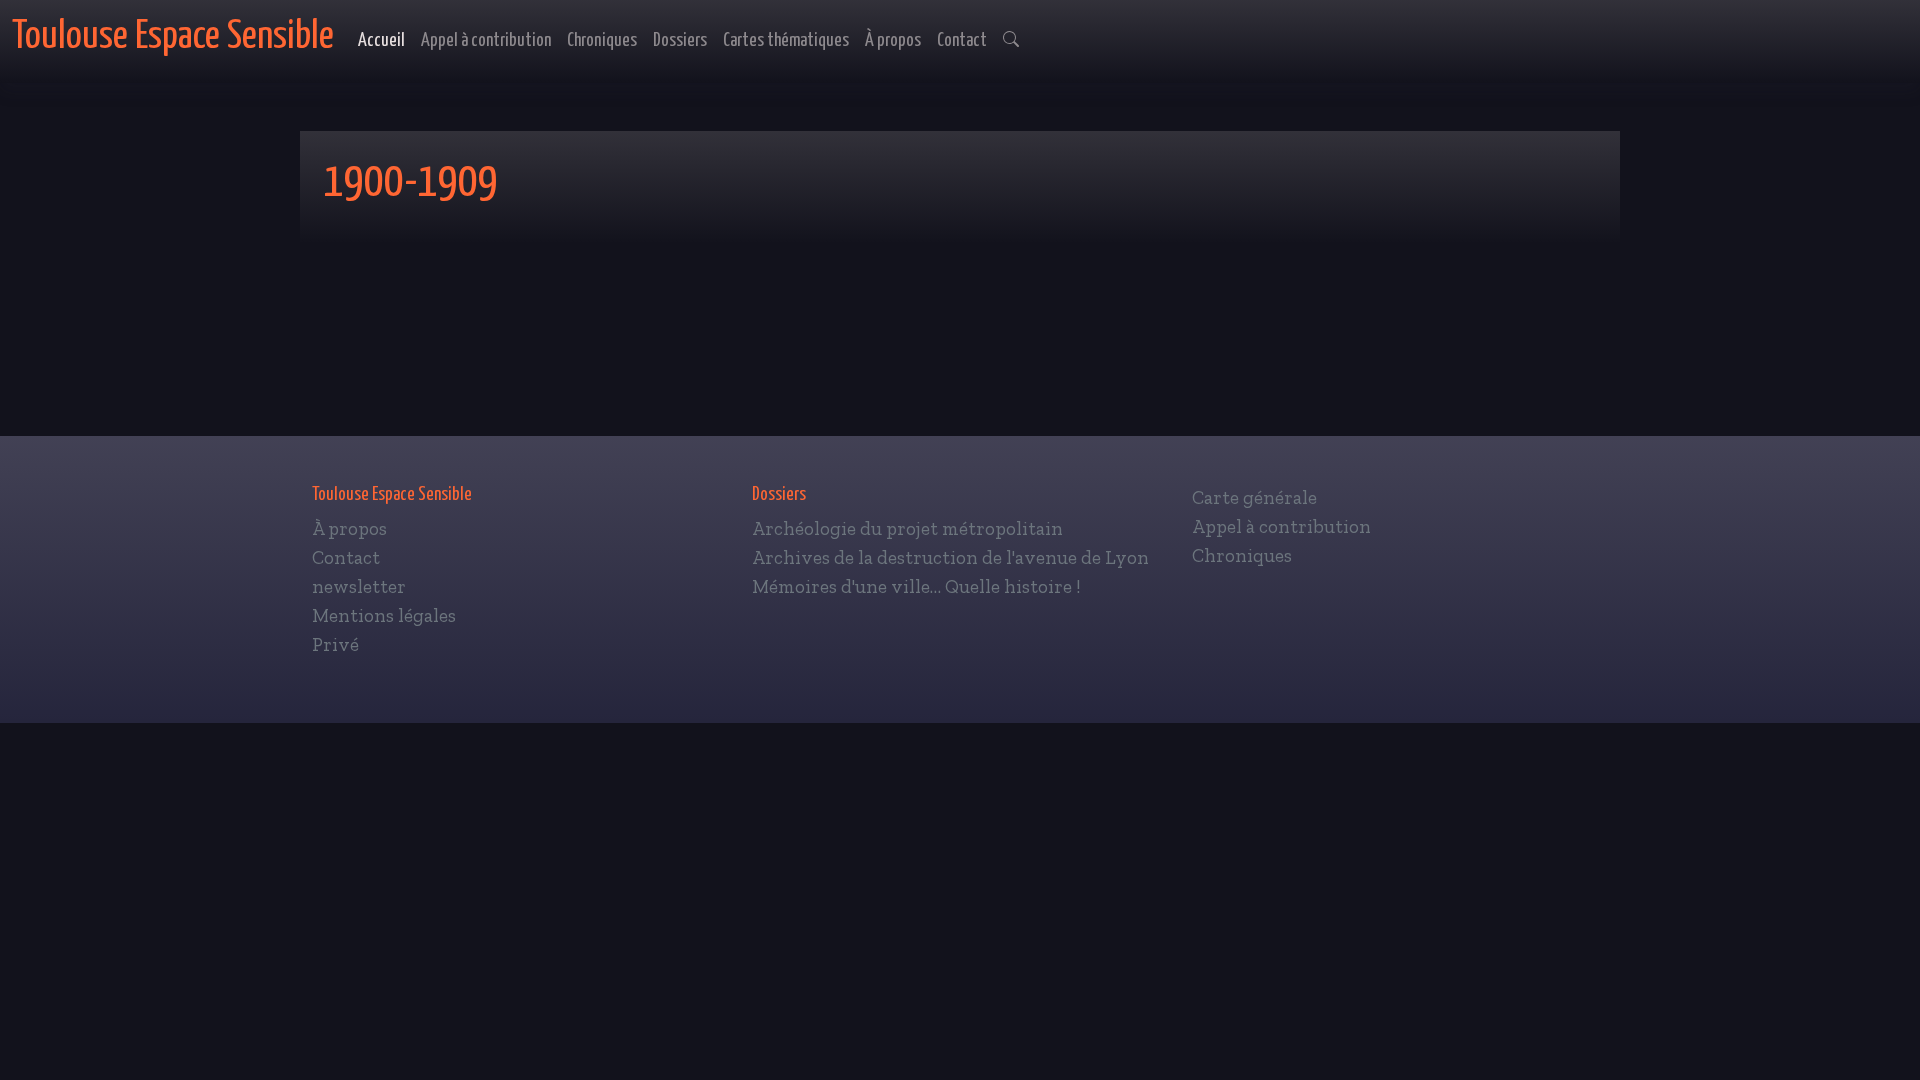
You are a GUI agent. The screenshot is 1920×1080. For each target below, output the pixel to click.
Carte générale (1254, 497)
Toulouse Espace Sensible (173, 36)
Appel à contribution (486, 41)
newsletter (359, 586)
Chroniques (602, 41)
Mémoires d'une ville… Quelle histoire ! (916, 586)
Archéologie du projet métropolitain (907, 528)
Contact (962, 41)
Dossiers (680, 41)
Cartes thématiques (786, 41)
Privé (335, 644)
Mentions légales (384, 615)
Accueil (381, 41)
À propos (893, 41)
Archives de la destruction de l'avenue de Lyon (950, 557)
